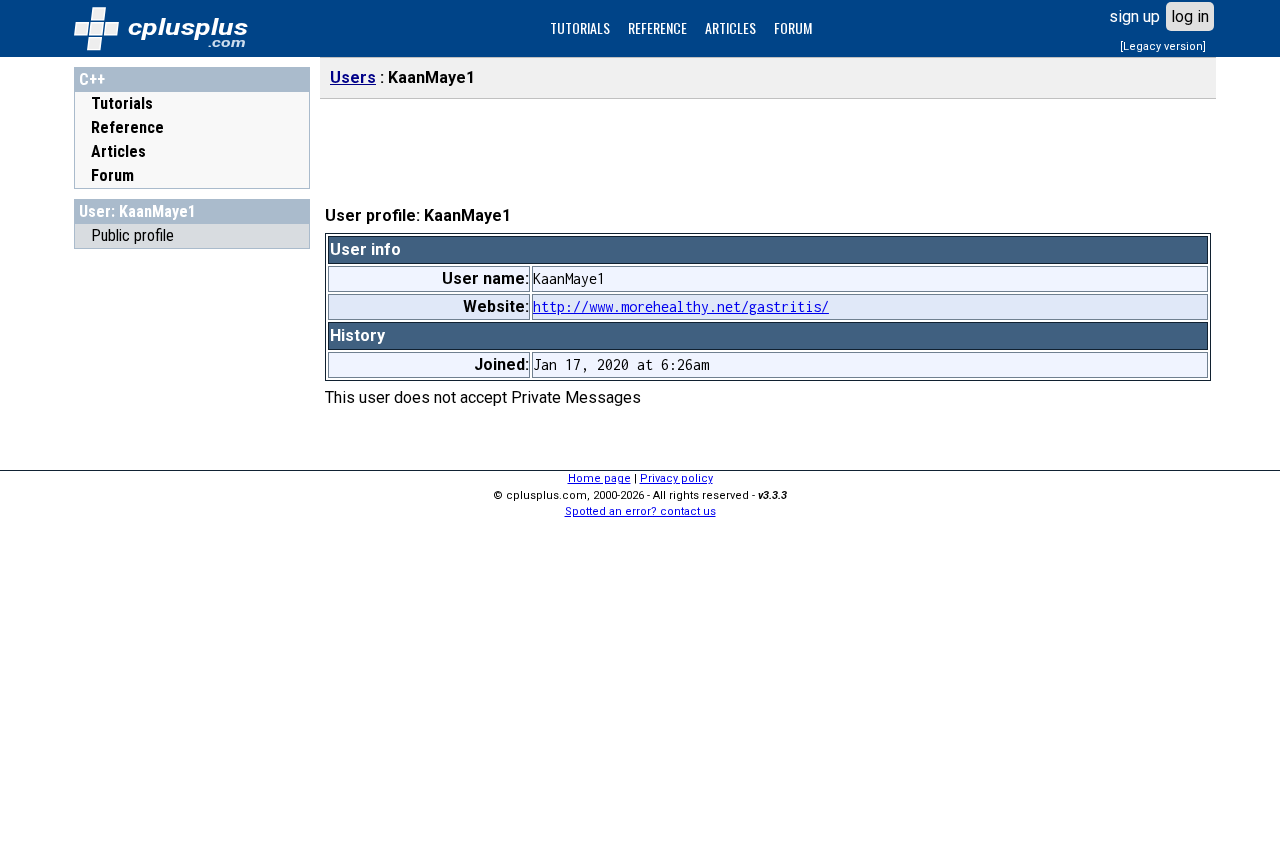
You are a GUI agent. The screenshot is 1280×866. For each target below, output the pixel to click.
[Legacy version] (1163, 46)
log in (1190, 16)
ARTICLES (730, 27)
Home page (599, 478)
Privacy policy (676, 478)
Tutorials (122, 103)
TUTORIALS (580, 27)
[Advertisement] (192, 559)
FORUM (793, 27)
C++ (92, 79)
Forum (112, 175)
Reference (127, 127)
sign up (1134, 16)
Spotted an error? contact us (640, 511)
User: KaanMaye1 (137, 211)
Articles (118, 151)
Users (353, 77)
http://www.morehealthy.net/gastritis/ (681, 306)
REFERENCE (657, 27)
